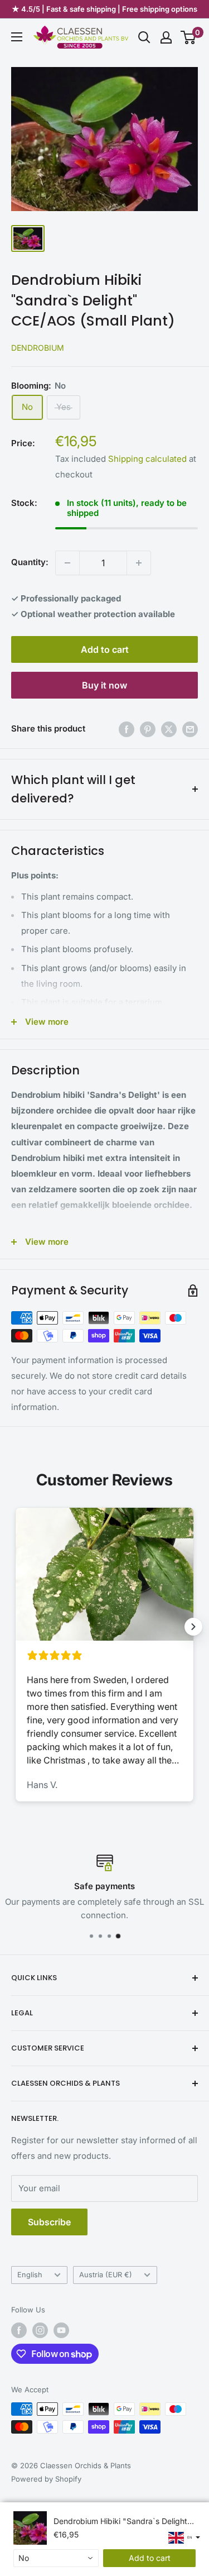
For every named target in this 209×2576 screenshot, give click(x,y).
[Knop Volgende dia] (193, 1627)
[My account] (166, 37)
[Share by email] (190, 729)
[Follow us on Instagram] (40, 2330)
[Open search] (144, 37)
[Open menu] (17, 37)
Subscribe (49, 2222)
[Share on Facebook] (127, 729)
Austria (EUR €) (106, 2275)
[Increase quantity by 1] (139, 563)
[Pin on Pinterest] (148, 729)
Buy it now (104, 685)
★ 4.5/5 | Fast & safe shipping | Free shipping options (104, 9)
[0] (189, 37)
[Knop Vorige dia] (16, 1627)
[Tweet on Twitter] (169, 729)
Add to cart (105, 649)
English (30, 2275)
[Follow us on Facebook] (19, 2330)
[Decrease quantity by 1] (67, 563)
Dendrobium (38, 348)
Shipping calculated (147, 459)
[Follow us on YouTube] (61, 2330)
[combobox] (56, 2558)
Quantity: (30, 562)
